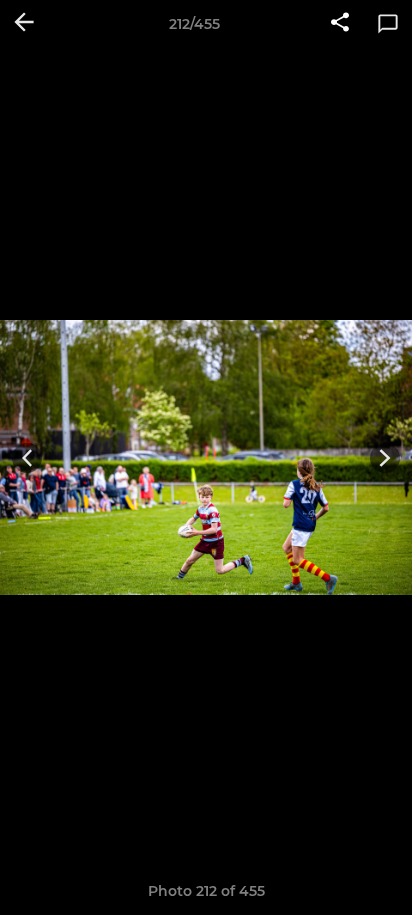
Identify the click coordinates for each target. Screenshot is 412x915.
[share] (340, 24)
